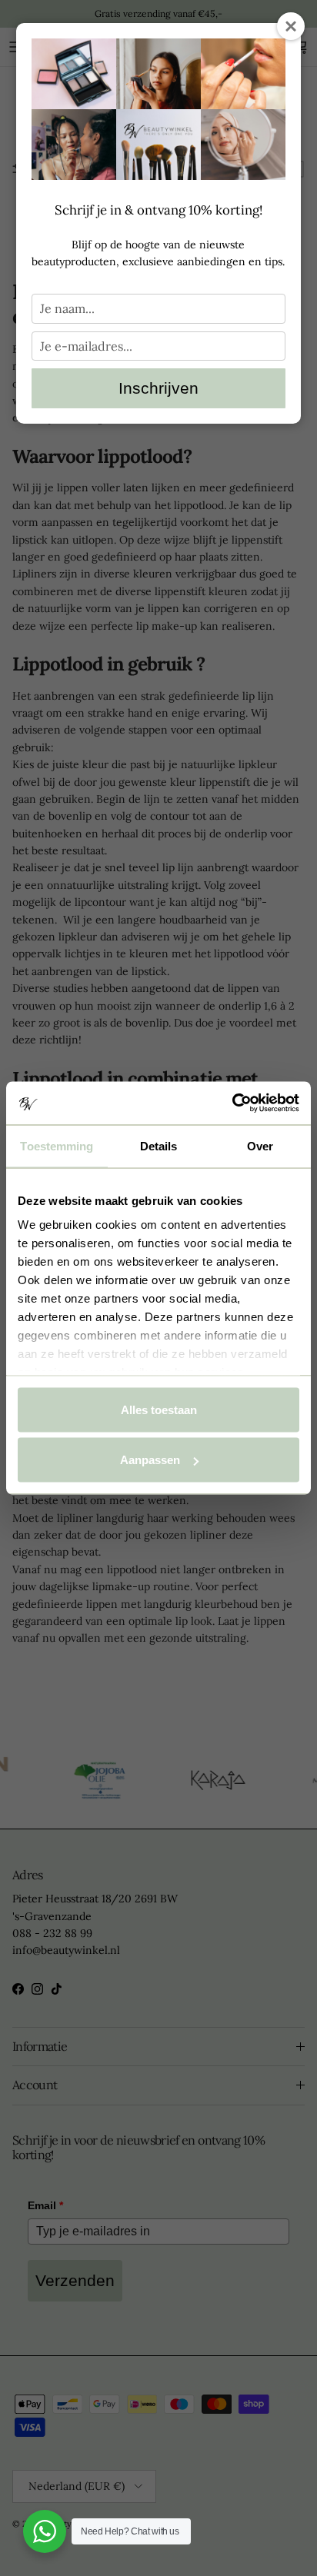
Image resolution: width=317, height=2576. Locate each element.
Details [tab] (159, 1145)
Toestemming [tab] (57, 1145)
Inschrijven (158, 388)
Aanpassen (150, 1460)
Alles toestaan (159, 1409)
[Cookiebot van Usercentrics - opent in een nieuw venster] (232, 1103)
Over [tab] (260, 1145)
